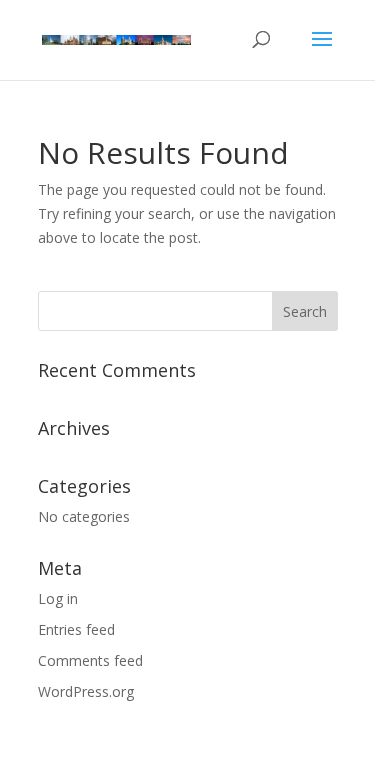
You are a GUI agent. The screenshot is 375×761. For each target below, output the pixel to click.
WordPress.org (86, 691)
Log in (58, 598)
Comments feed (90, 660)
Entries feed (76, 629)
